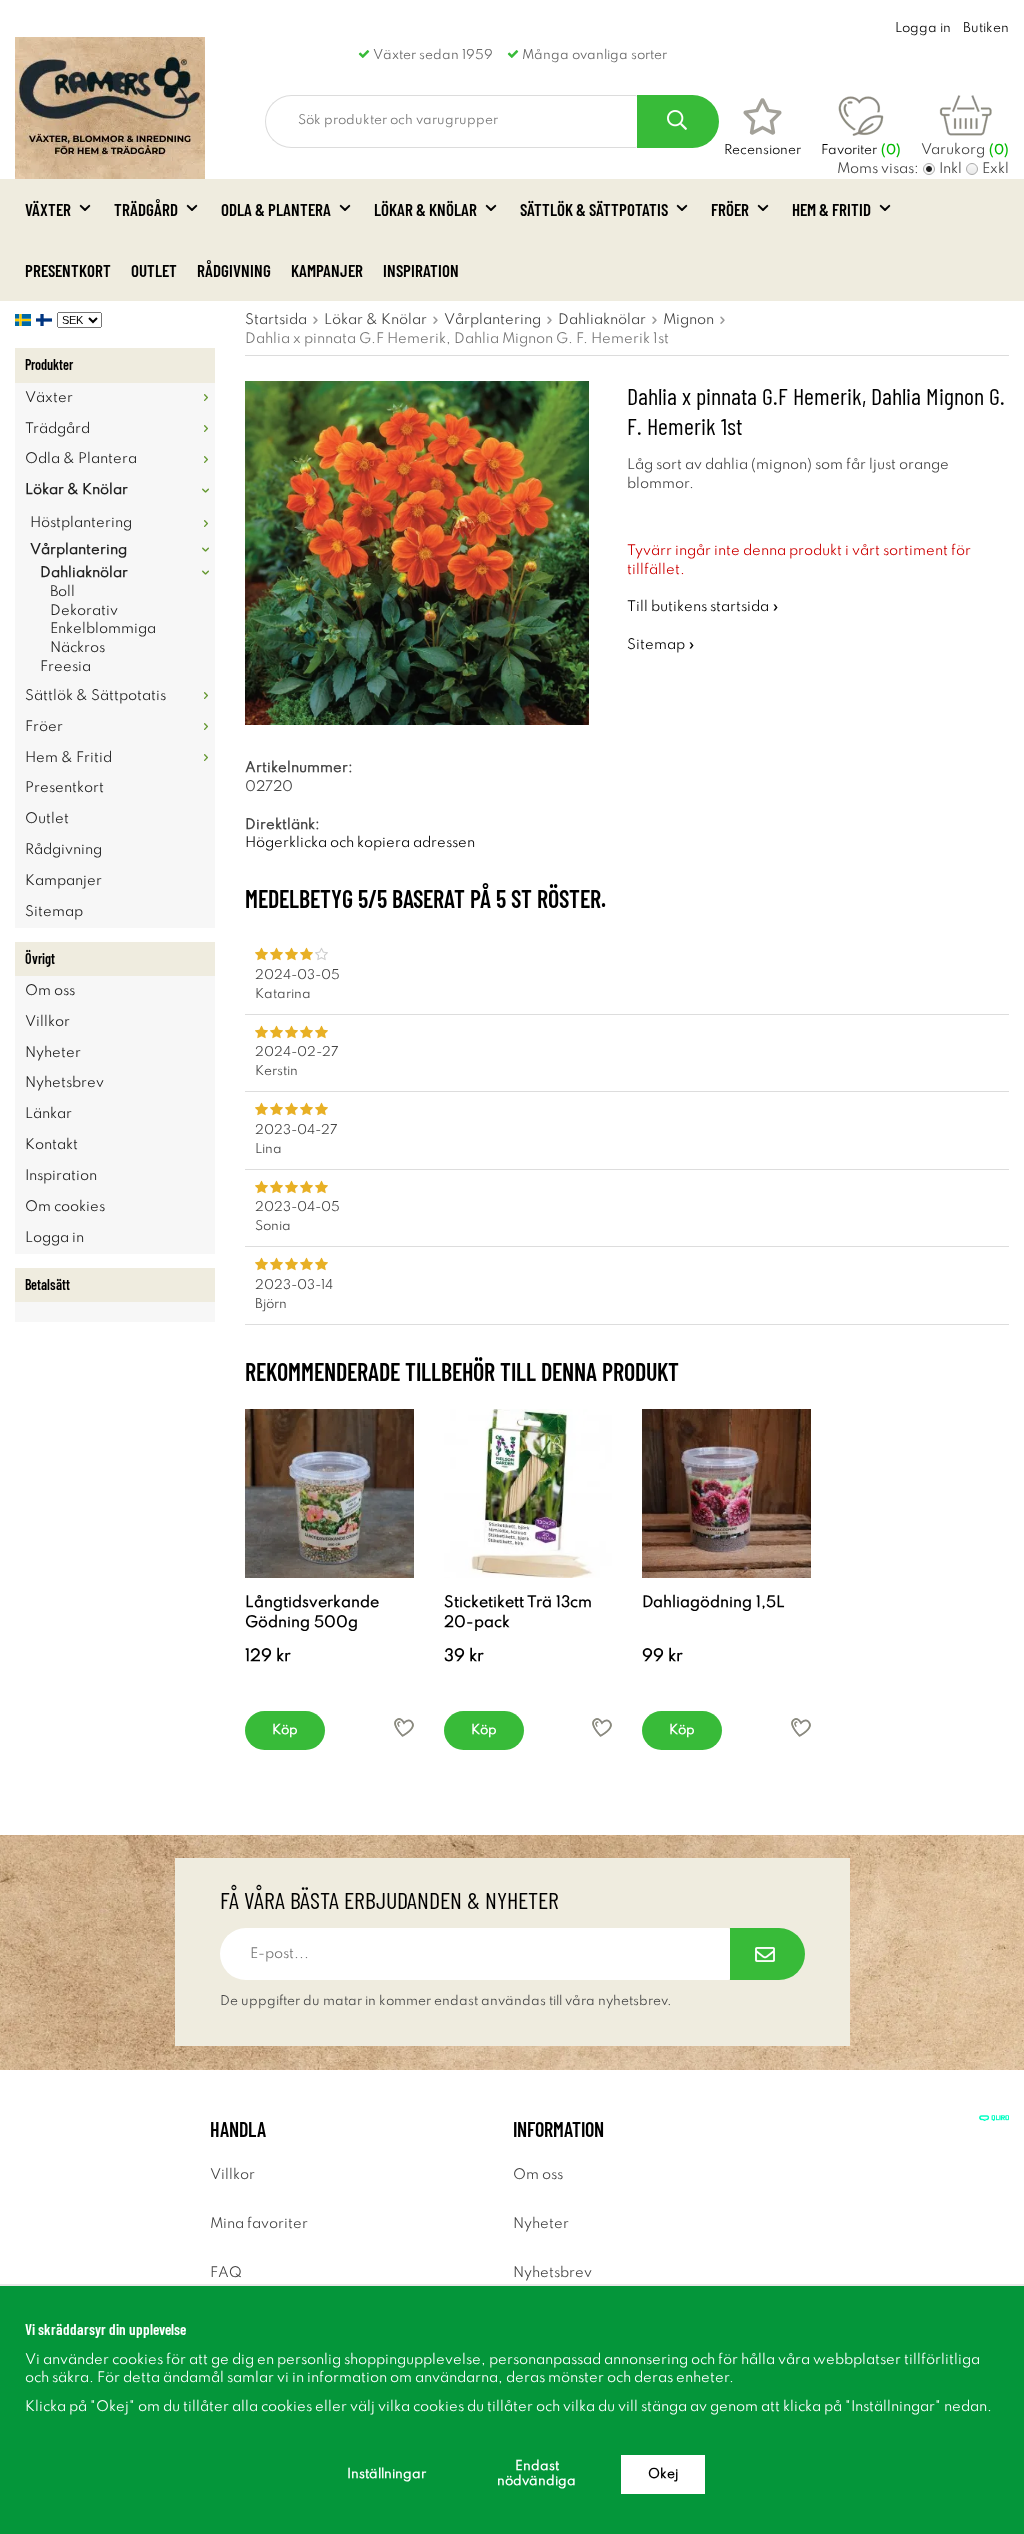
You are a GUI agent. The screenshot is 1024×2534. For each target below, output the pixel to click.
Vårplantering (78, 550)
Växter (48, 209)
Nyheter (53, 1053)
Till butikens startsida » (703, 607)
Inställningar (386, 2474)
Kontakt (51, 1145)
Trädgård (146, 209)
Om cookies (65, 1207)
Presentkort (68, 270)
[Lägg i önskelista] (404, 1727)
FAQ (226, 2273)
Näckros (77, 648)
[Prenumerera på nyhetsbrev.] (767, 1954)
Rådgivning (234, 270)
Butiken (986, 28)
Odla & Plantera (276, 209)
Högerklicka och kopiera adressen (360, 843)
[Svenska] (25, 320)
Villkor (47, 1022)
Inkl (950, 169)
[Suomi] (46, 320)
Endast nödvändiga (536, 2474)
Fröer (730, 209)
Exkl (995, 169)
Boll (62, 592)
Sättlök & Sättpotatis (594, 209)
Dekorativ (84, 611)
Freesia (65, 667)
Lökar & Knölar (425, 209)
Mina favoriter (259, 2224)
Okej (663, 2474)
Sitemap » (661, 645)
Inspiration (421, 270)
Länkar (48, 1114)
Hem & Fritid (831, 209)
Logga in (923, 28)
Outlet (154, 270)
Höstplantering (81, 523)
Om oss (50, 991)
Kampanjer (327, 270)
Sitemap (54, 912)
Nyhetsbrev (64, 1083)
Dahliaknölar (84, 573)
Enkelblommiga (103, 629)
